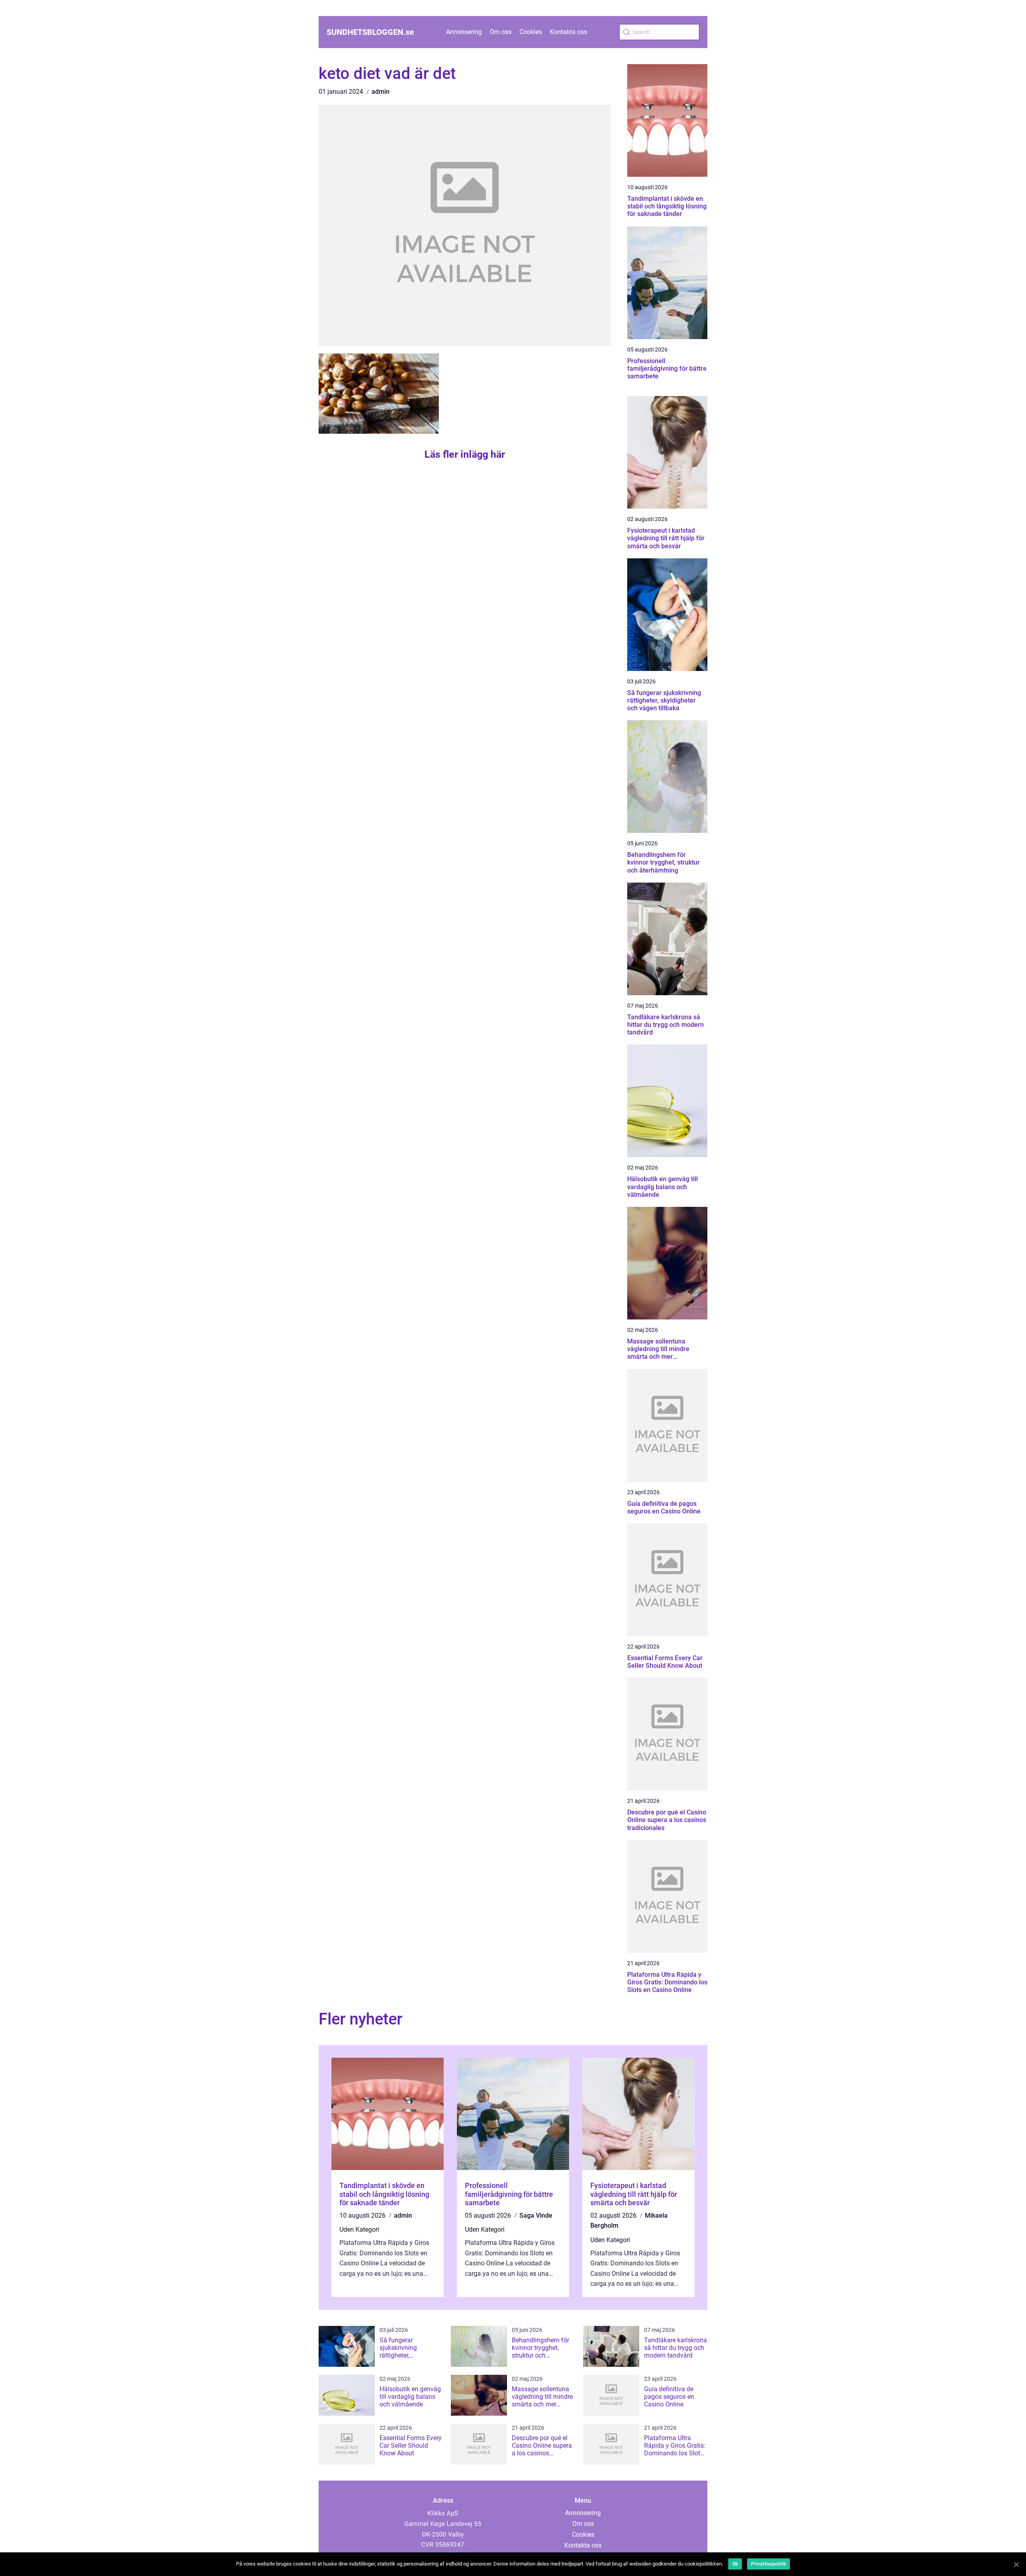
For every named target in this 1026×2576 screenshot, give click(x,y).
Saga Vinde (536, 2215)
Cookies (531, 32)
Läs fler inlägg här (465, 454)
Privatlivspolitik (768, 2564)
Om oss (501, 32)
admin (381, 92)
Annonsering (464, 32)
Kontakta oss (569, 32)
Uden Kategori (359, 2230)
